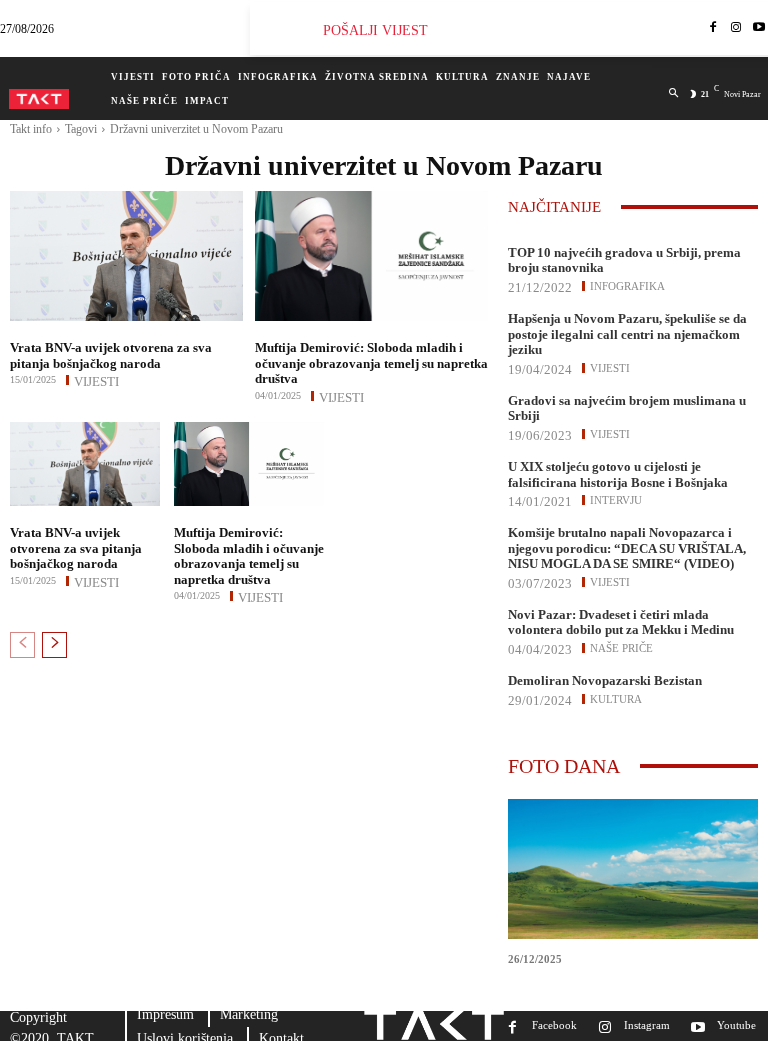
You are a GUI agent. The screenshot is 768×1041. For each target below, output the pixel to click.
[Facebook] (713, 28)
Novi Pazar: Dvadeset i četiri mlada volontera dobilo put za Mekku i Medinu (621, 622)
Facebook (554, 1025)
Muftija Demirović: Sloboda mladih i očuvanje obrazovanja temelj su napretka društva (371, 363)
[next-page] (54, 645)
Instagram (647, 1025)
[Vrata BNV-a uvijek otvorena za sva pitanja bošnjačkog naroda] (126, 256)
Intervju (616, 500)
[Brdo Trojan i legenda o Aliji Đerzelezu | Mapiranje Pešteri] (633, 869)
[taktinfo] (39, 99)
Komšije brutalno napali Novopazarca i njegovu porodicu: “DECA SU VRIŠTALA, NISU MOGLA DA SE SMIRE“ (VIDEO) (627, 548)
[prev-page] (22, 645)
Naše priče (621, 648)
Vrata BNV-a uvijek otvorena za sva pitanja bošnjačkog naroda (111, 355)
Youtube (736, 1025)
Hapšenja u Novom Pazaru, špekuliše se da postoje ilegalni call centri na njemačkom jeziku (627, 334)
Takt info (31, 129)
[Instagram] (736, 28)
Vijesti (96, 380)
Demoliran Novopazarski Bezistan (605, 680)
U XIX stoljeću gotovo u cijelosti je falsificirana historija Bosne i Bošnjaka (618, 474)
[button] (673, 93)
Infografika (627, 286)
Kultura (616, 699)
